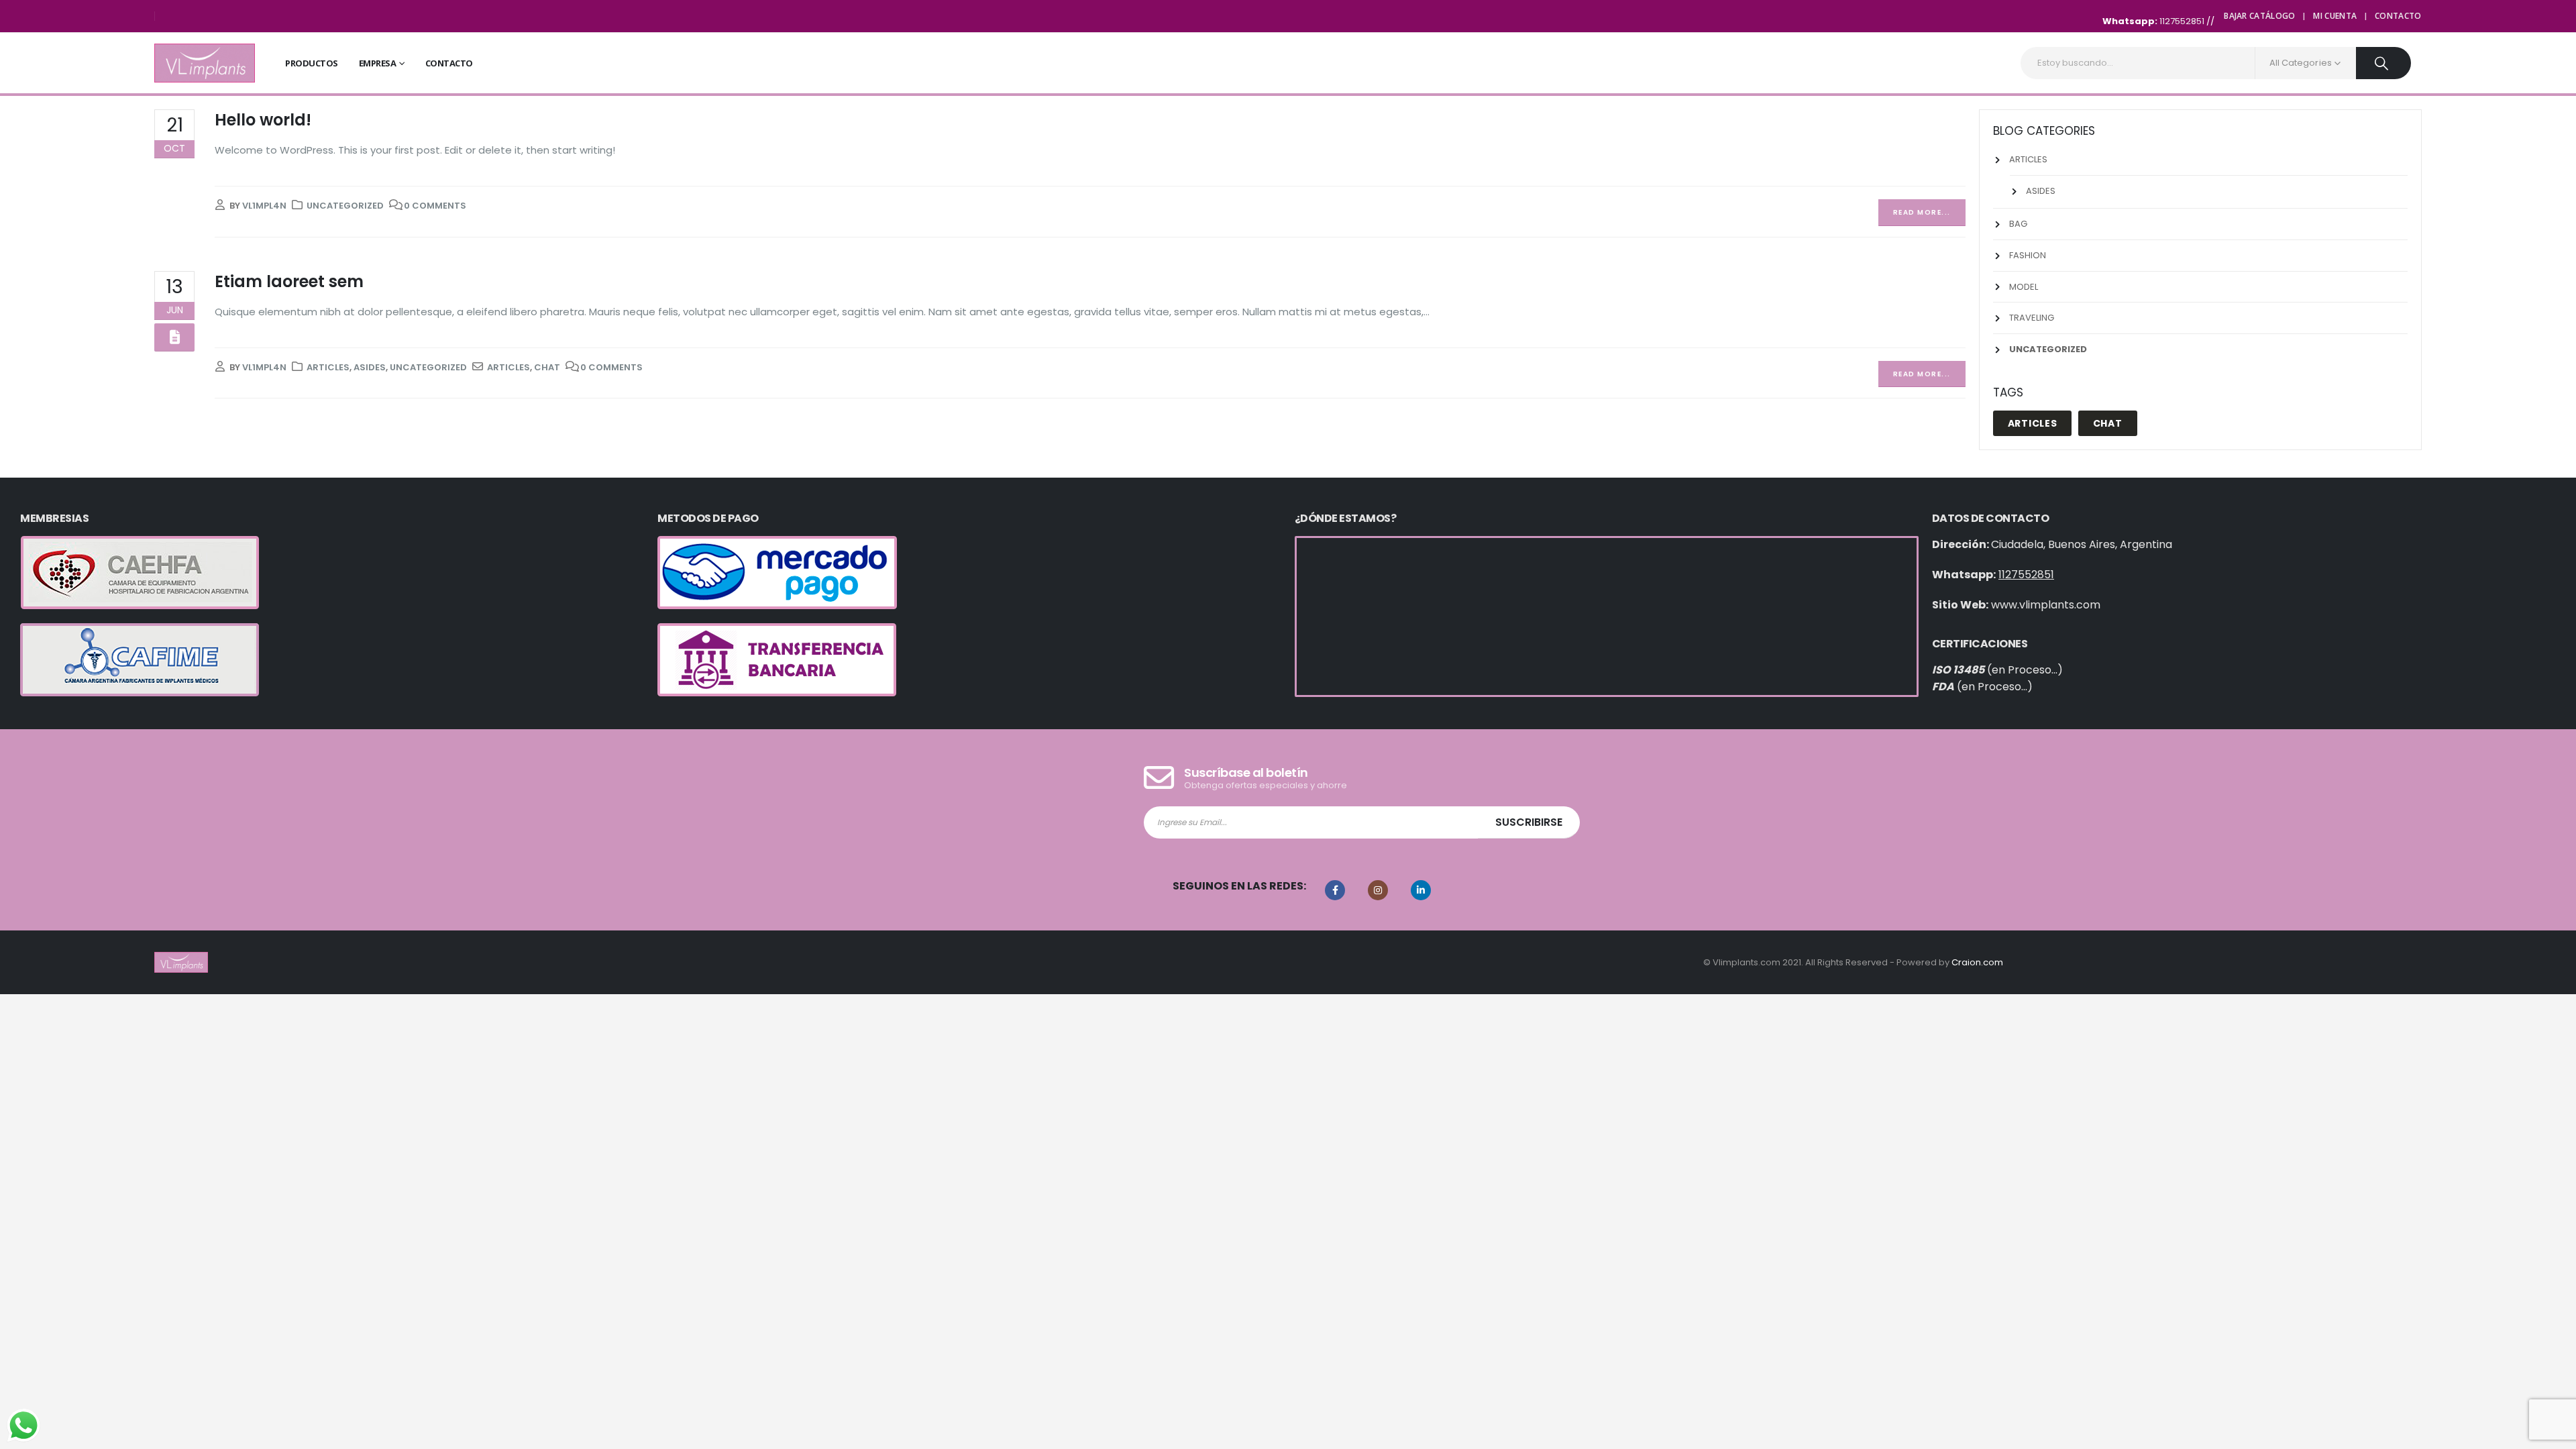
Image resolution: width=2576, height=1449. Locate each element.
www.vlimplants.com (2046, 605)
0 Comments (435, 206)
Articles (328, 367)
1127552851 (2183, 21)
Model (2024, 287)
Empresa (378, 63)
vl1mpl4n (264, 206)
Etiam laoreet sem (289, 281)
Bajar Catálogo (2259, 16)
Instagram (1378, 890)
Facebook (1335, 890)
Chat (547, 367)
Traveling (2032, 318)
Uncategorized (345, 206)
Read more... (1922, 212)
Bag (2018, 224)
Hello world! (263, 120)
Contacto (2398, 16)
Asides (370, 367)
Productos (312, 63)
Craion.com (1977, 962)
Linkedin (1421, 890)
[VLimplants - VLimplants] (205, 63)
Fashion (2028, 255)
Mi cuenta (2335, 16)
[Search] (2383, 63)
